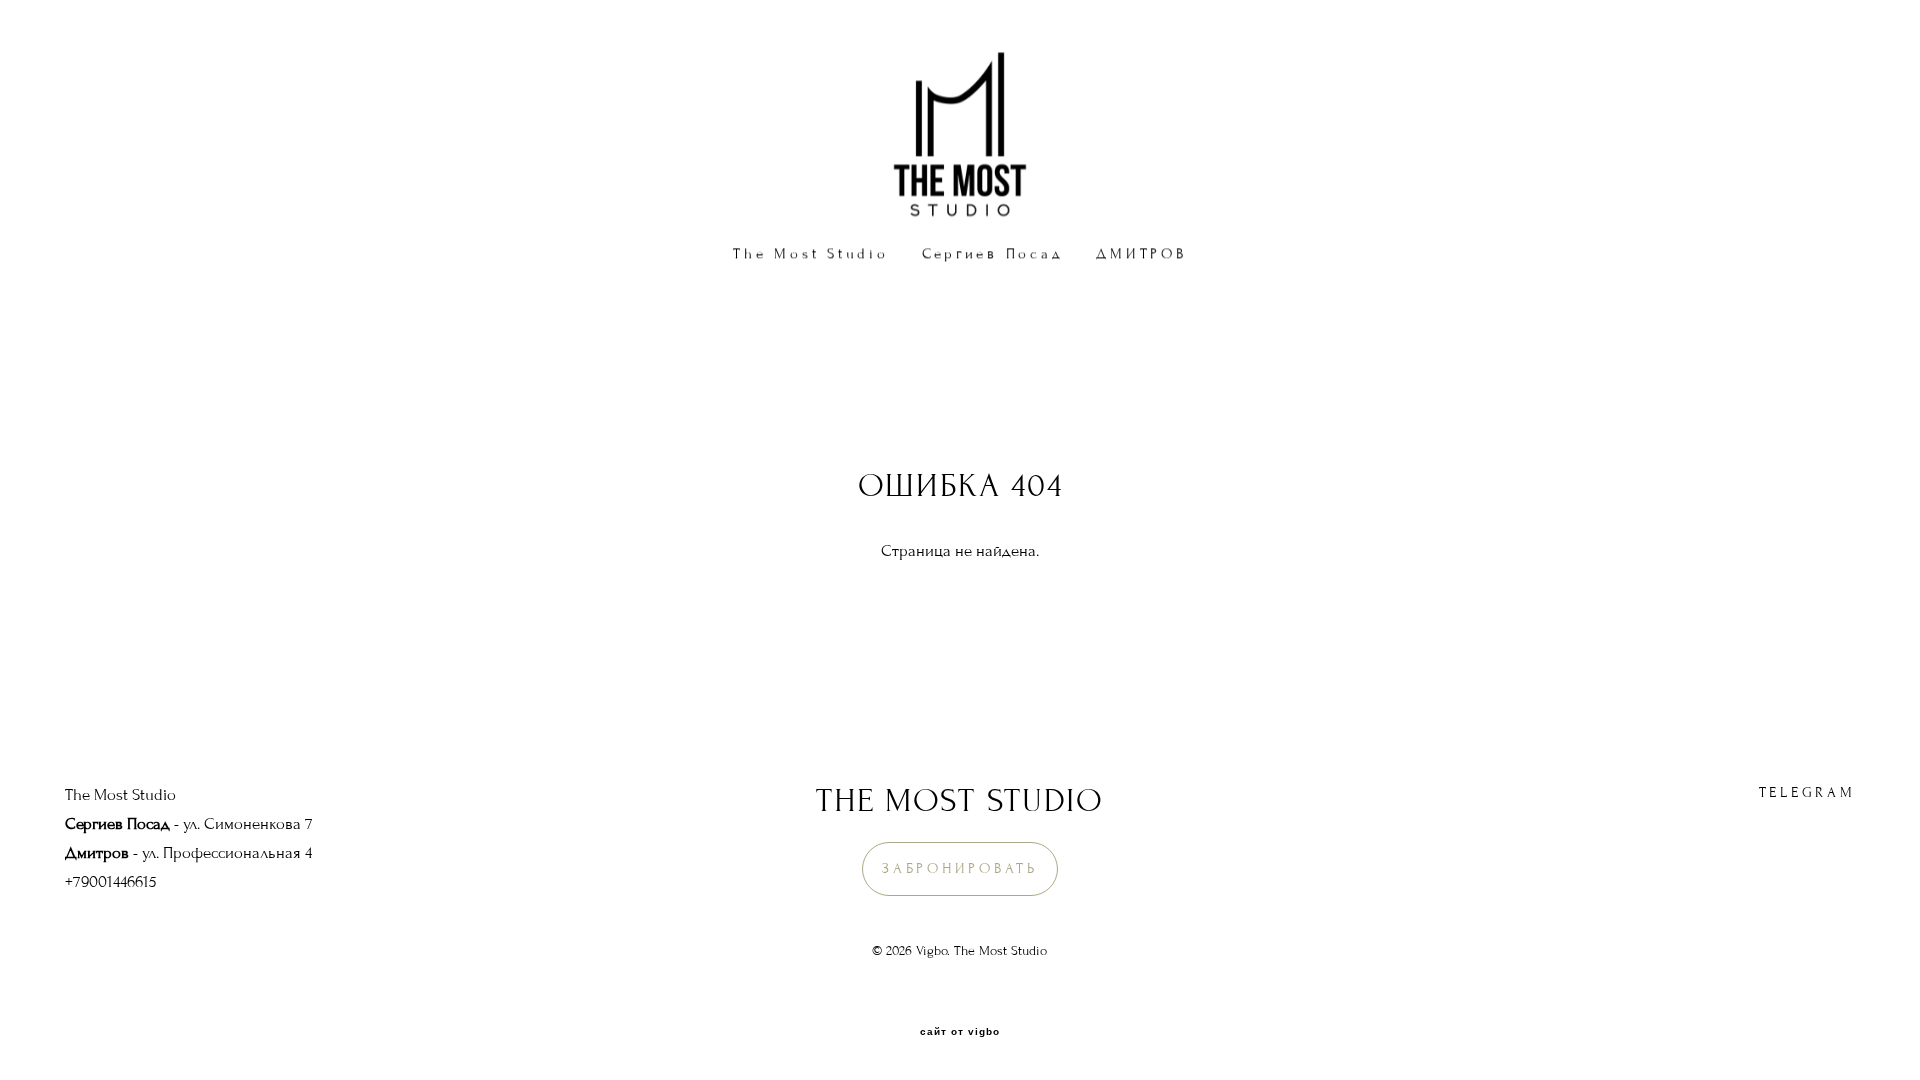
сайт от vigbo (960, 1032)
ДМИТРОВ (1141, 253)
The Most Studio (810, 253)
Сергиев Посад (993, 253)
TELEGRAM (1807, 792)
